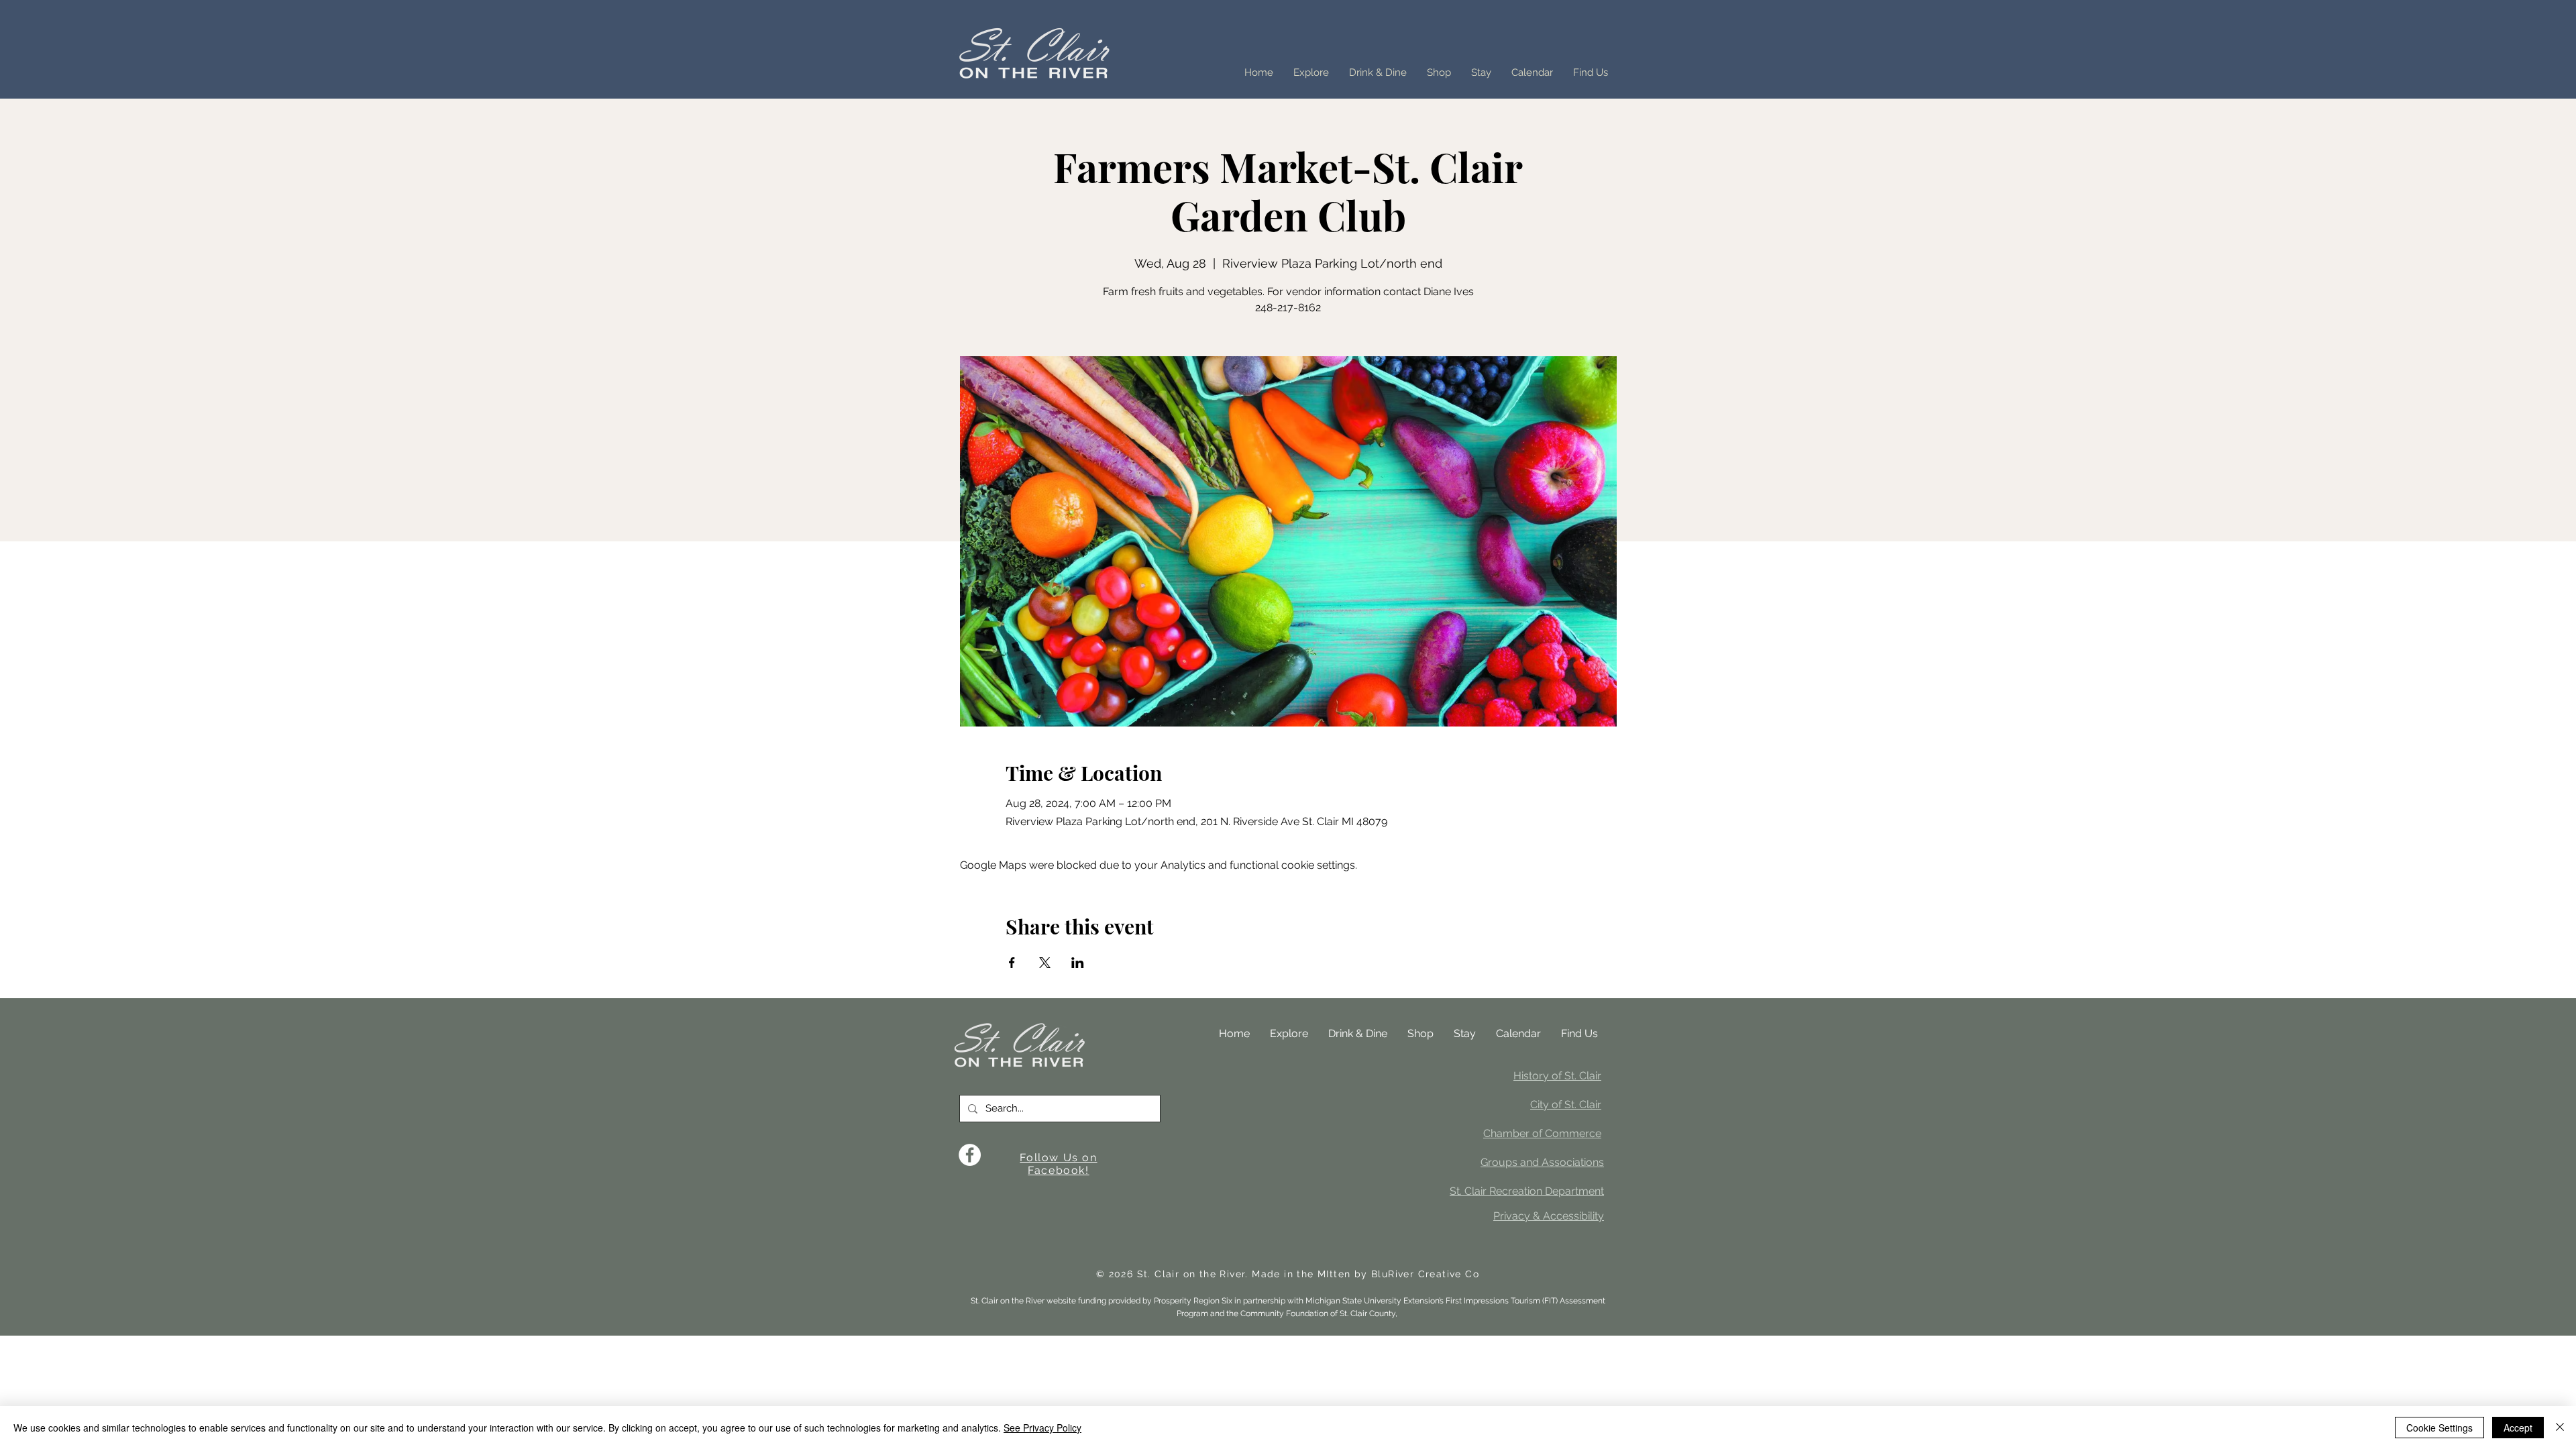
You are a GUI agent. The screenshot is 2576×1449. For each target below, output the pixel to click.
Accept (2518, 1428)
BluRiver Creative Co (1425, 1274)
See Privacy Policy (1042, 1428)
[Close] (2560, 1428)
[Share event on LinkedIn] (1078, 963)
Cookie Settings (2439, 1428)
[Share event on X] (1045, 963)
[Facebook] (970, 1155)
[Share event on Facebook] (1012, 963)
